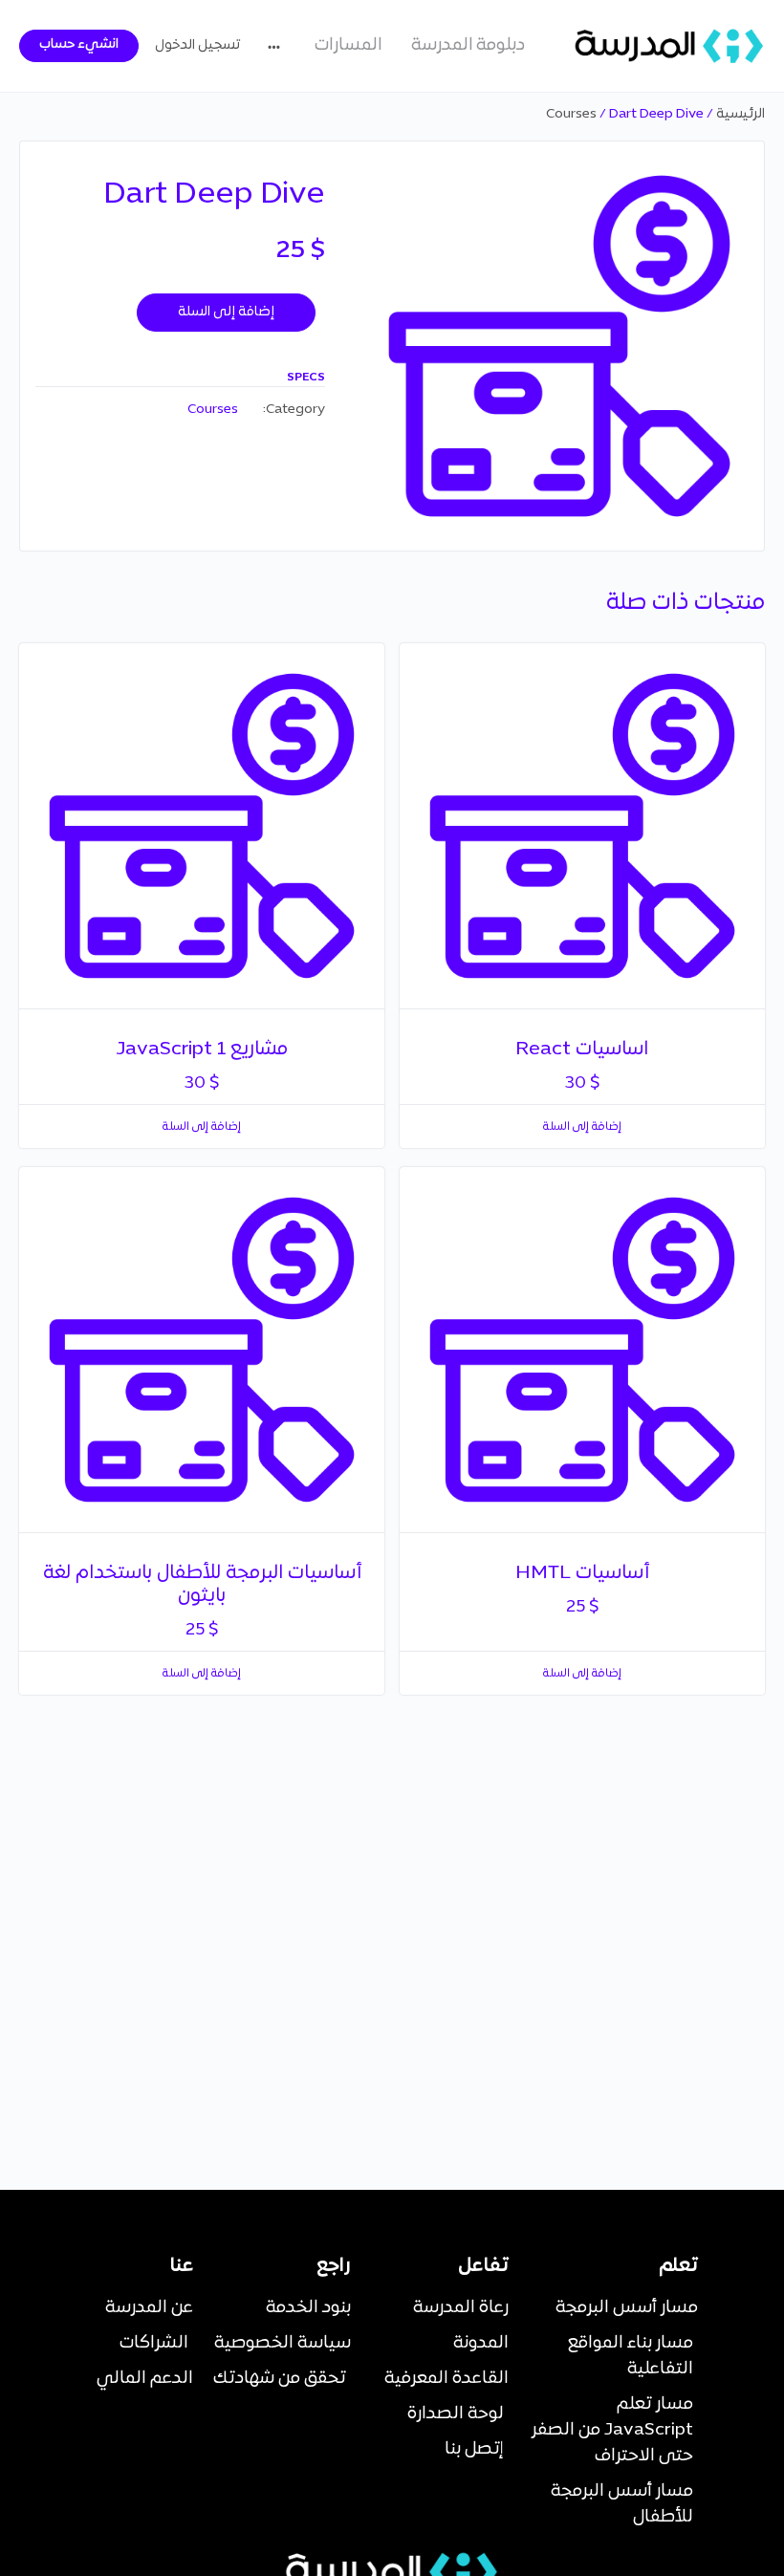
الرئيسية (740, 114)
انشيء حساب (79, 44)
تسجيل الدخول (197, 45)
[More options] (279, 46)
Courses (571, 114)
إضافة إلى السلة (226, 312)
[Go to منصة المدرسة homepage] (669, 46)
